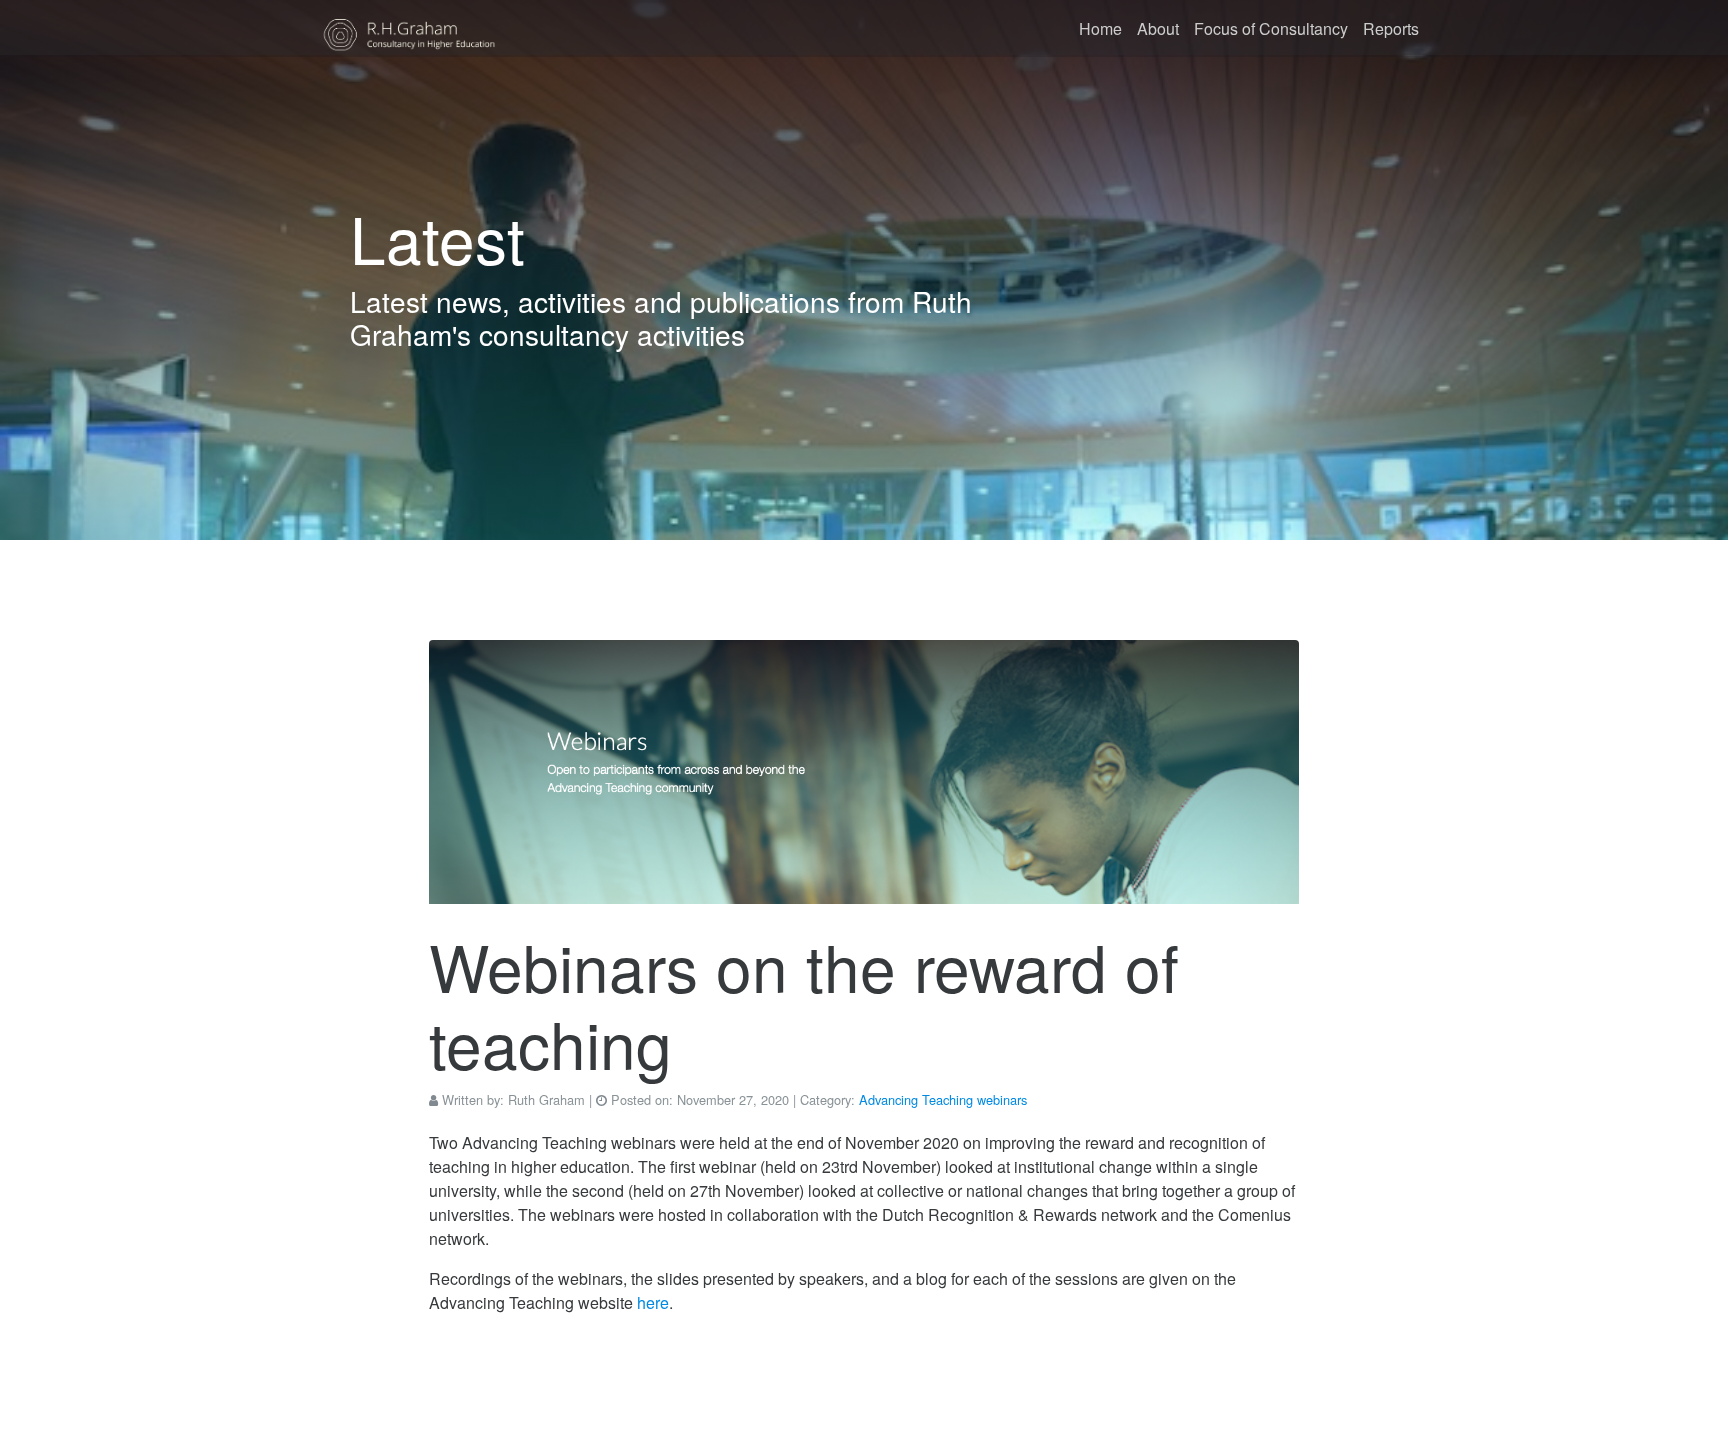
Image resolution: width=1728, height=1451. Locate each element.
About (1158, 28)
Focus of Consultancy (1271, 28)
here (653, 1302)
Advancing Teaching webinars (943, 1099)
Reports (1391, 28)
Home (1100, 28)
